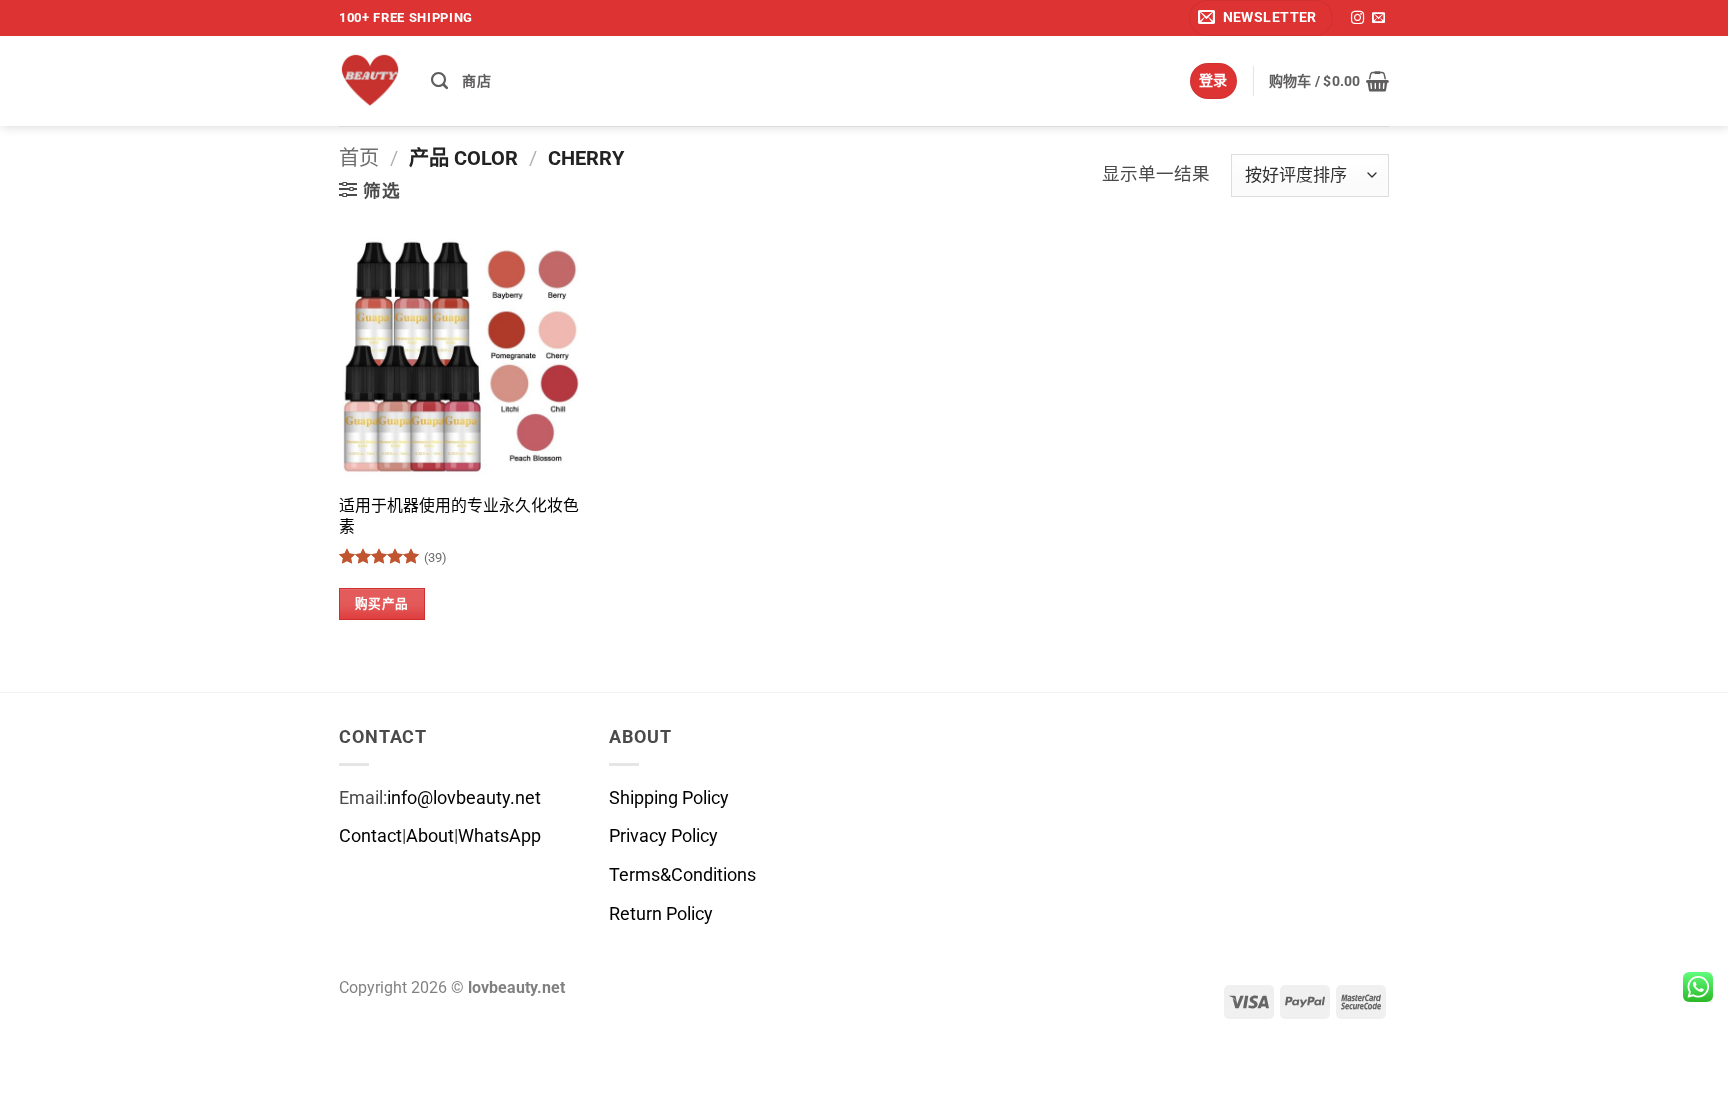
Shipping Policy (669, 798)
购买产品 (382, 603)
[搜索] (439, 81)
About (430, 836)
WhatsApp (499, 836)
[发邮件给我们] (1378, 18)
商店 (476, 81)
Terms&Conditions (682, 875)
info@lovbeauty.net (464, 798)
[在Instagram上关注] (1357, 18)
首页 (359, 158)
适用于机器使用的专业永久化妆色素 (459, 516)
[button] (1261, 18)
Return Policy (661, 914)
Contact (370, 836)
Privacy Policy (663, 836)
